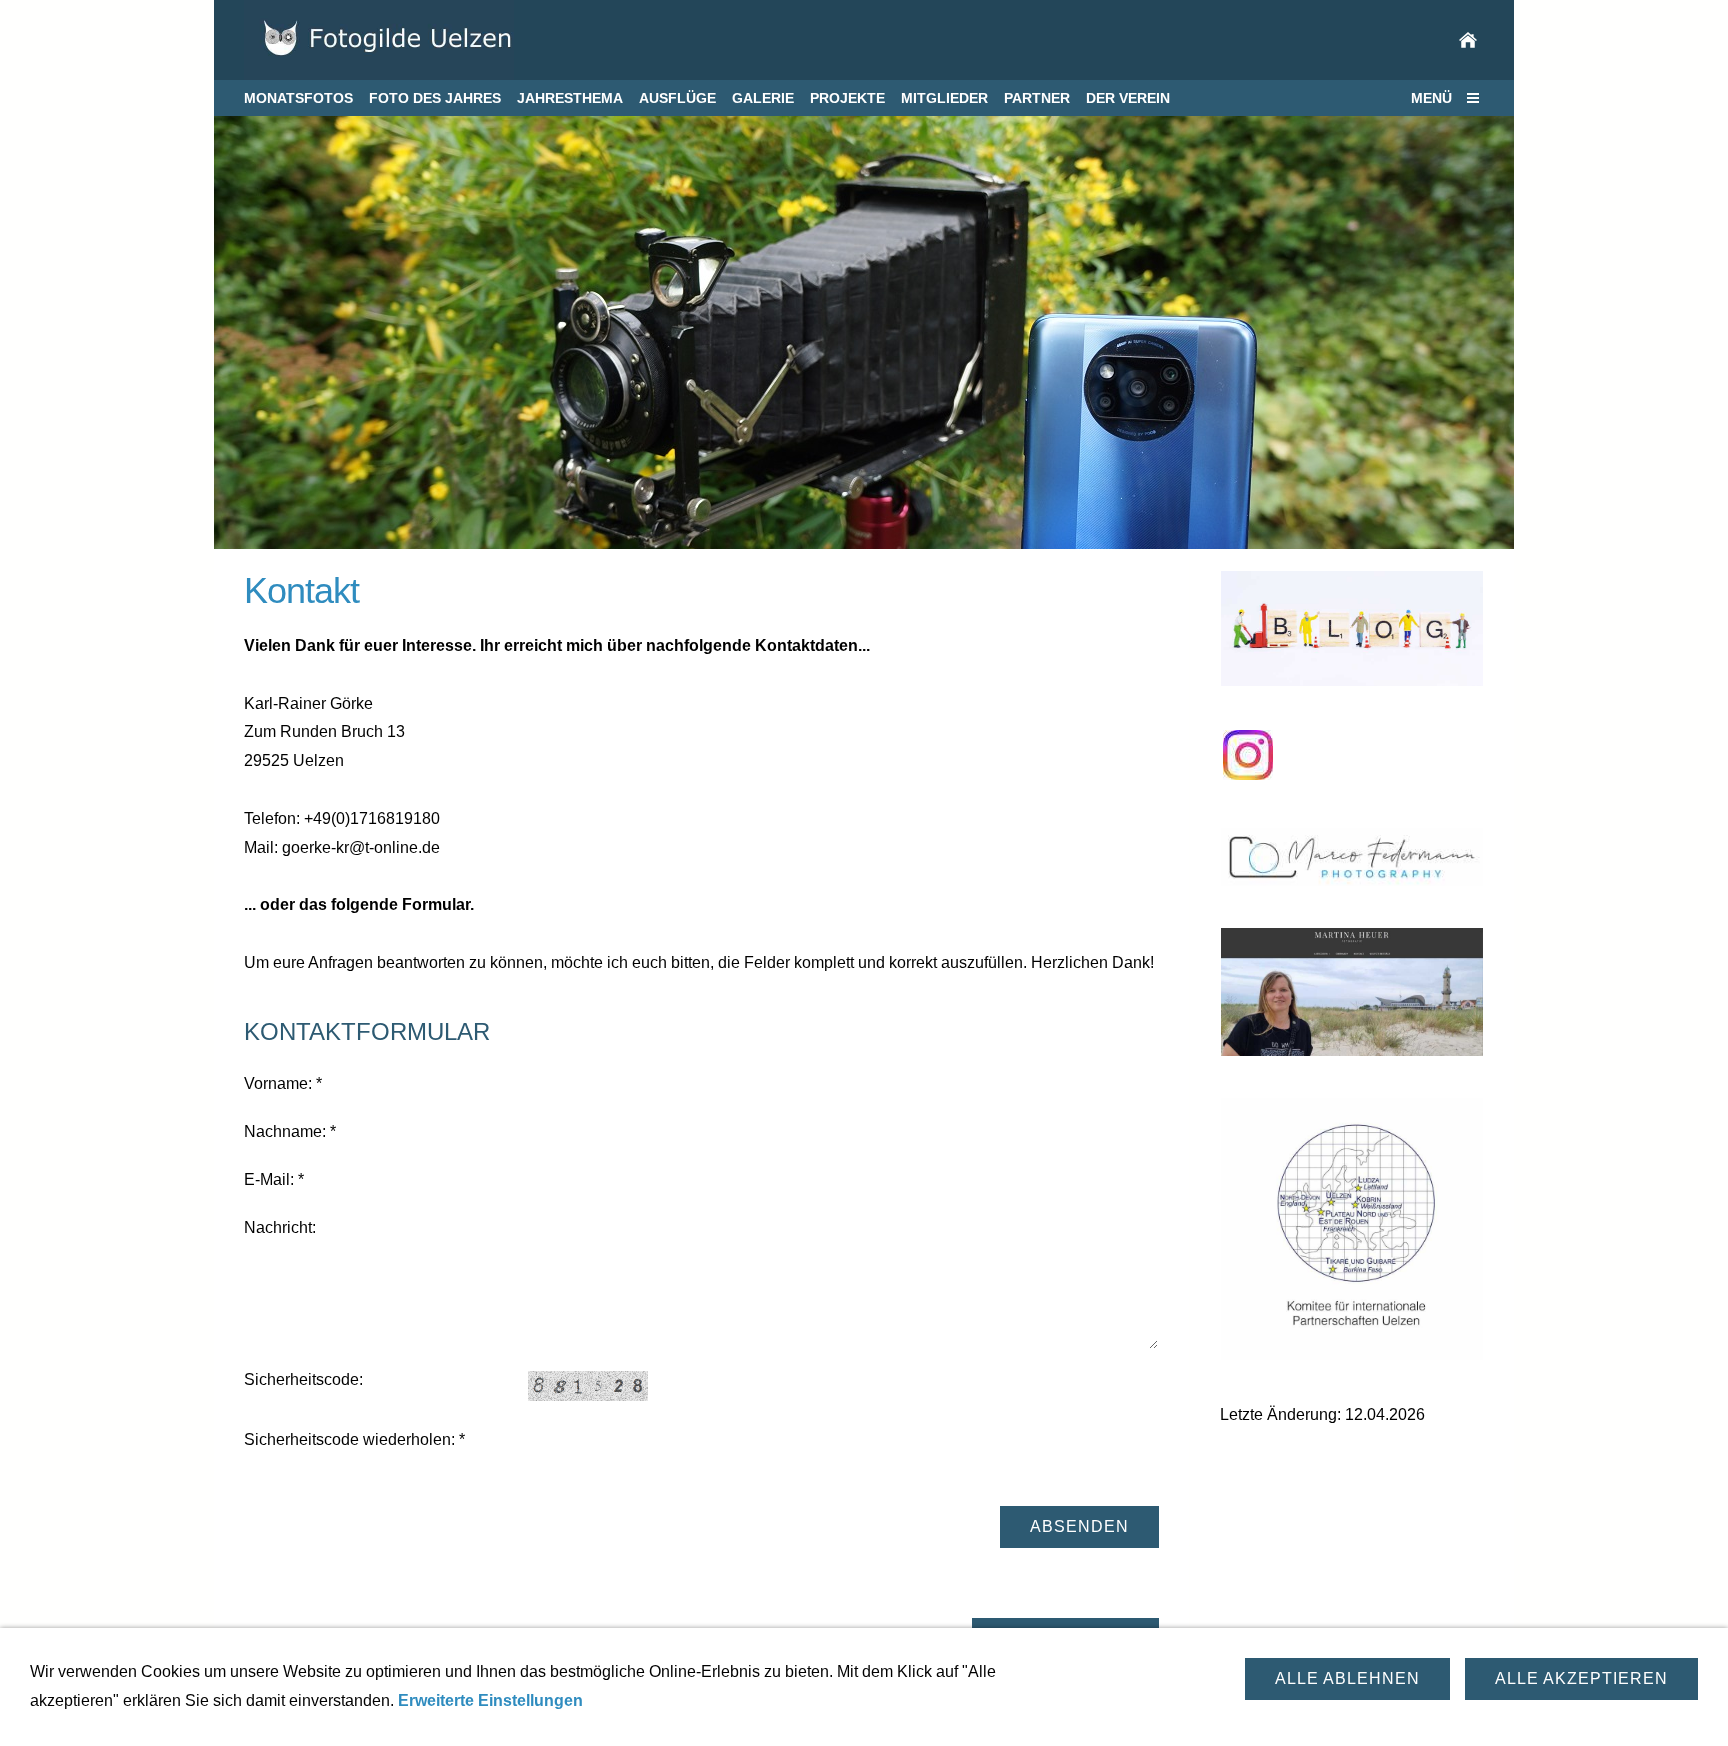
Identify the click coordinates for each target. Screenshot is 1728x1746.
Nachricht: (280, 1227)
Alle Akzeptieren (1581, 1678)
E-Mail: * (274, 1179)
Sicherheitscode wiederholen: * (354, 1439)
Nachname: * (290, 1131)
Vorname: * (283, 1083)
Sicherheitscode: (303, 1379)
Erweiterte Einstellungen (490, 1700)
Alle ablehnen (1347, 1678)
